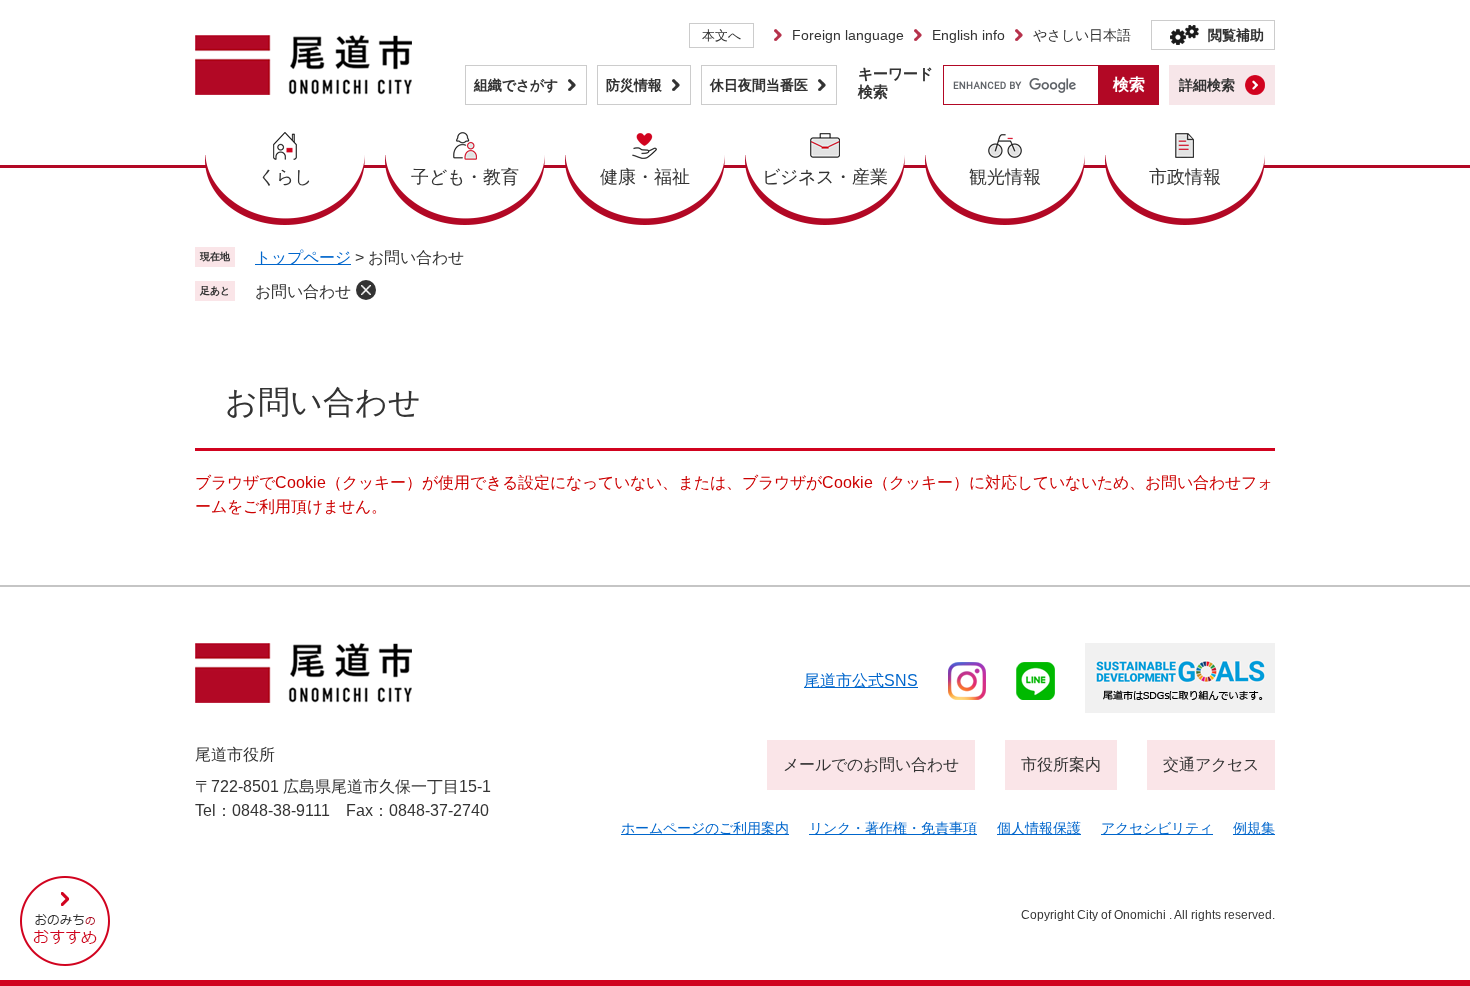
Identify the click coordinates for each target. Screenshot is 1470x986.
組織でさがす (516, 85)
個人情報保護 (1039, 828)
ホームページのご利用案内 (705, 828)
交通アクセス (1211, 764)
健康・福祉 (645, 177)
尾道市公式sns (861, 680)
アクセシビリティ (1157, 828)
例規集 (1254, 828)
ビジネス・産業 (825, 177)
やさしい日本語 (1082, 35)
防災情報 (634, 85)
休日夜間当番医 (759, 85)
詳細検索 (1207, 85)
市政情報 (1185, 177)
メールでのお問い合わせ (871, 764)
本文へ (721, 35)
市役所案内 (1061, 764)
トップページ (303, 257)
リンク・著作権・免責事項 (893, 828)
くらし (285, 177)
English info (968, 35)
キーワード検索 (895, 82)
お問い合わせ (303, 291)
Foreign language (848, 35)
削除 (366, 290)
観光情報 (1005, 177)
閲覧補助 (1236, 35)
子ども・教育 (465, 177)
